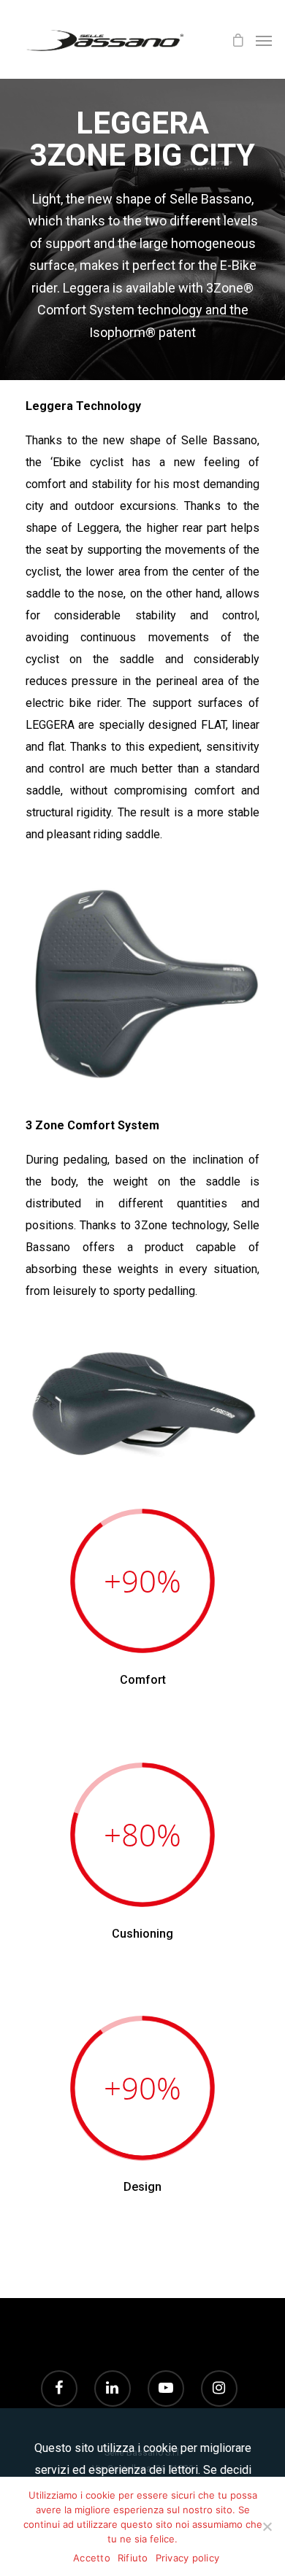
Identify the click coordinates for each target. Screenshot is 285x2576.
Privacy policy (188, 2558)
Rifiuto (133, 2558)
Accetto (92, 2558)
